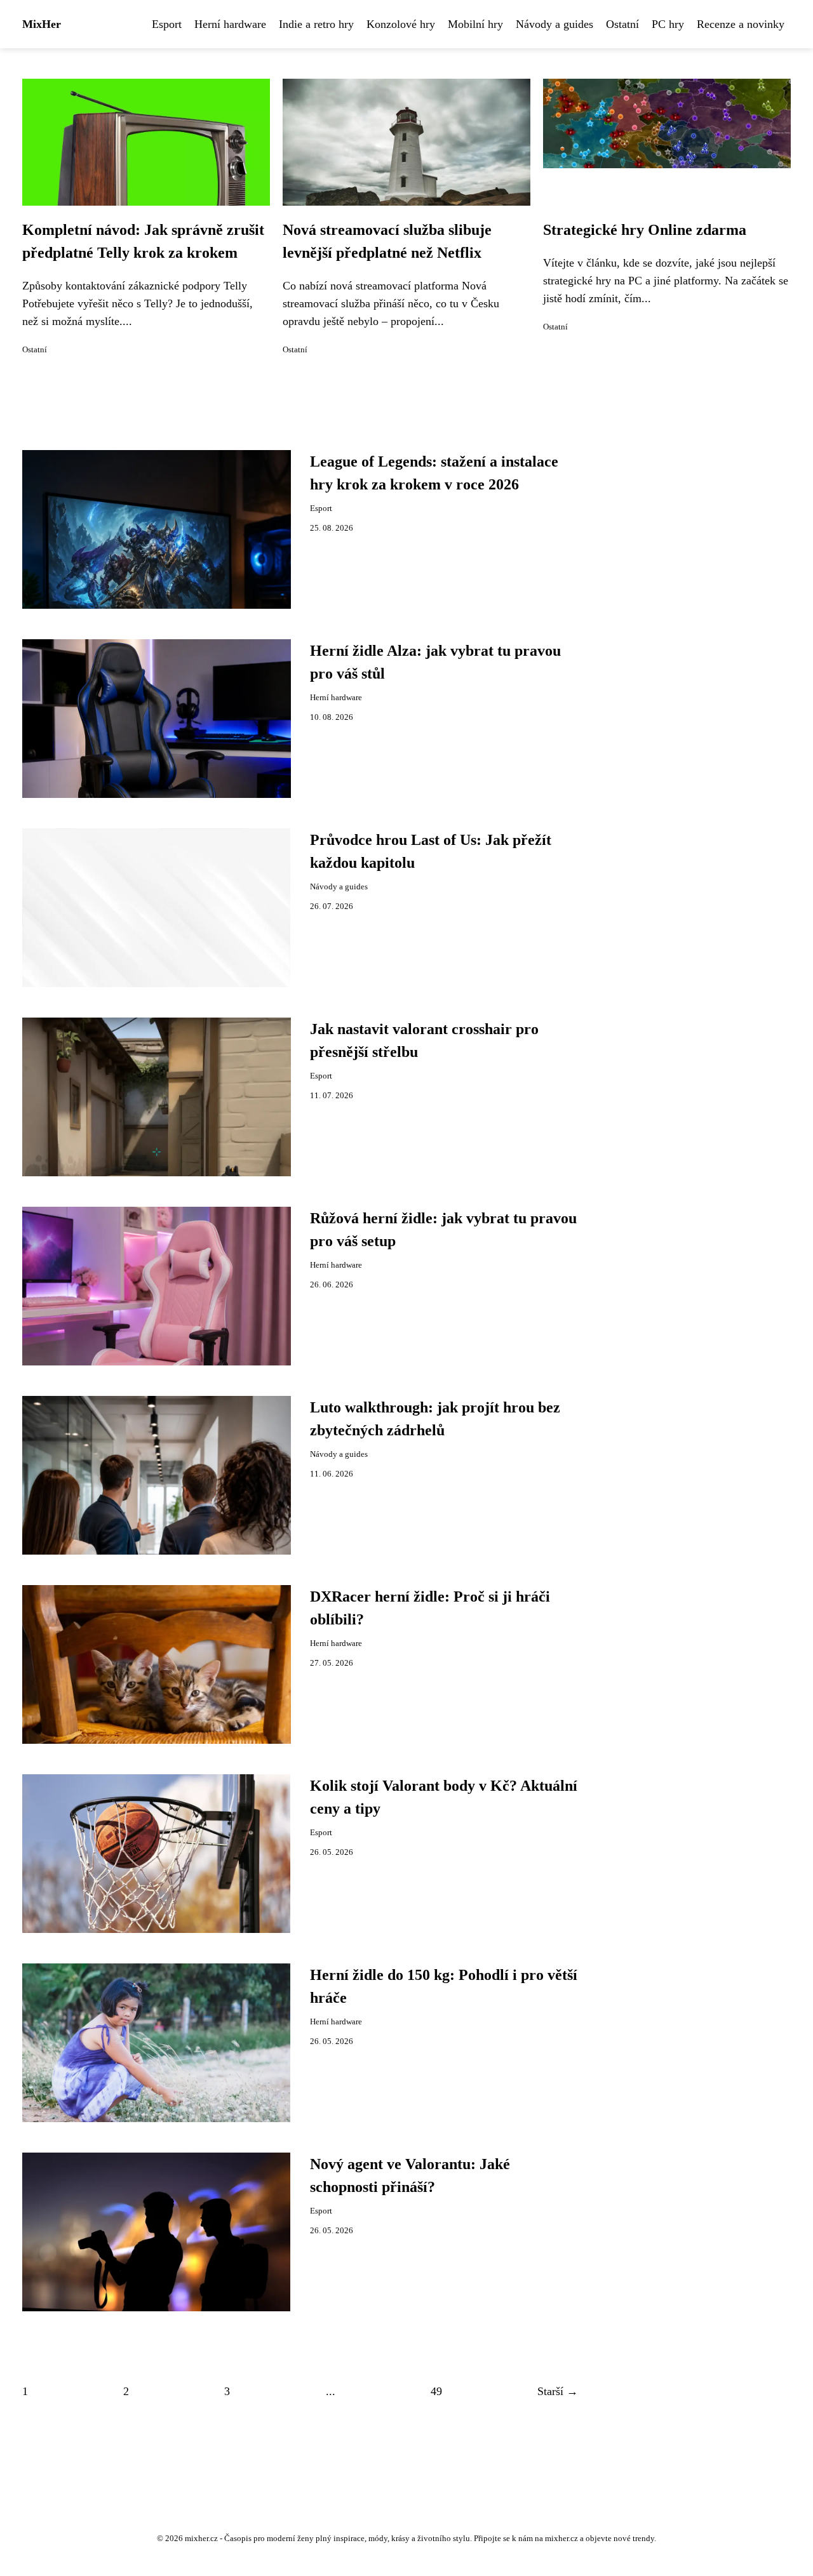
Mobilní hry (475, 24)
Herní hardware (230, 24)
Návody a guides (554, 24)
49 (436, 2391)
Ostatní (622, 24)
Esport (167, 24)
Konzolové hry (401, 24)
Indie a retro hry (316, 24)
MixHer (42, 24)
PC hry (668, 24)
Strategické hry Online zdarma (645, 230)
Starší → (558, 2391)
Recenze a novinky (741, 24)
